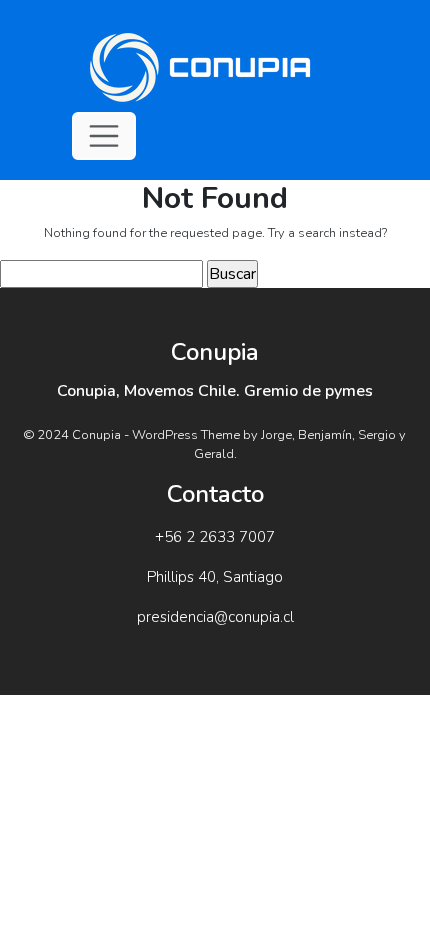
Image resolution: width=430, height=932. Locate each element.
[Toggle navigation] (104, 136)
